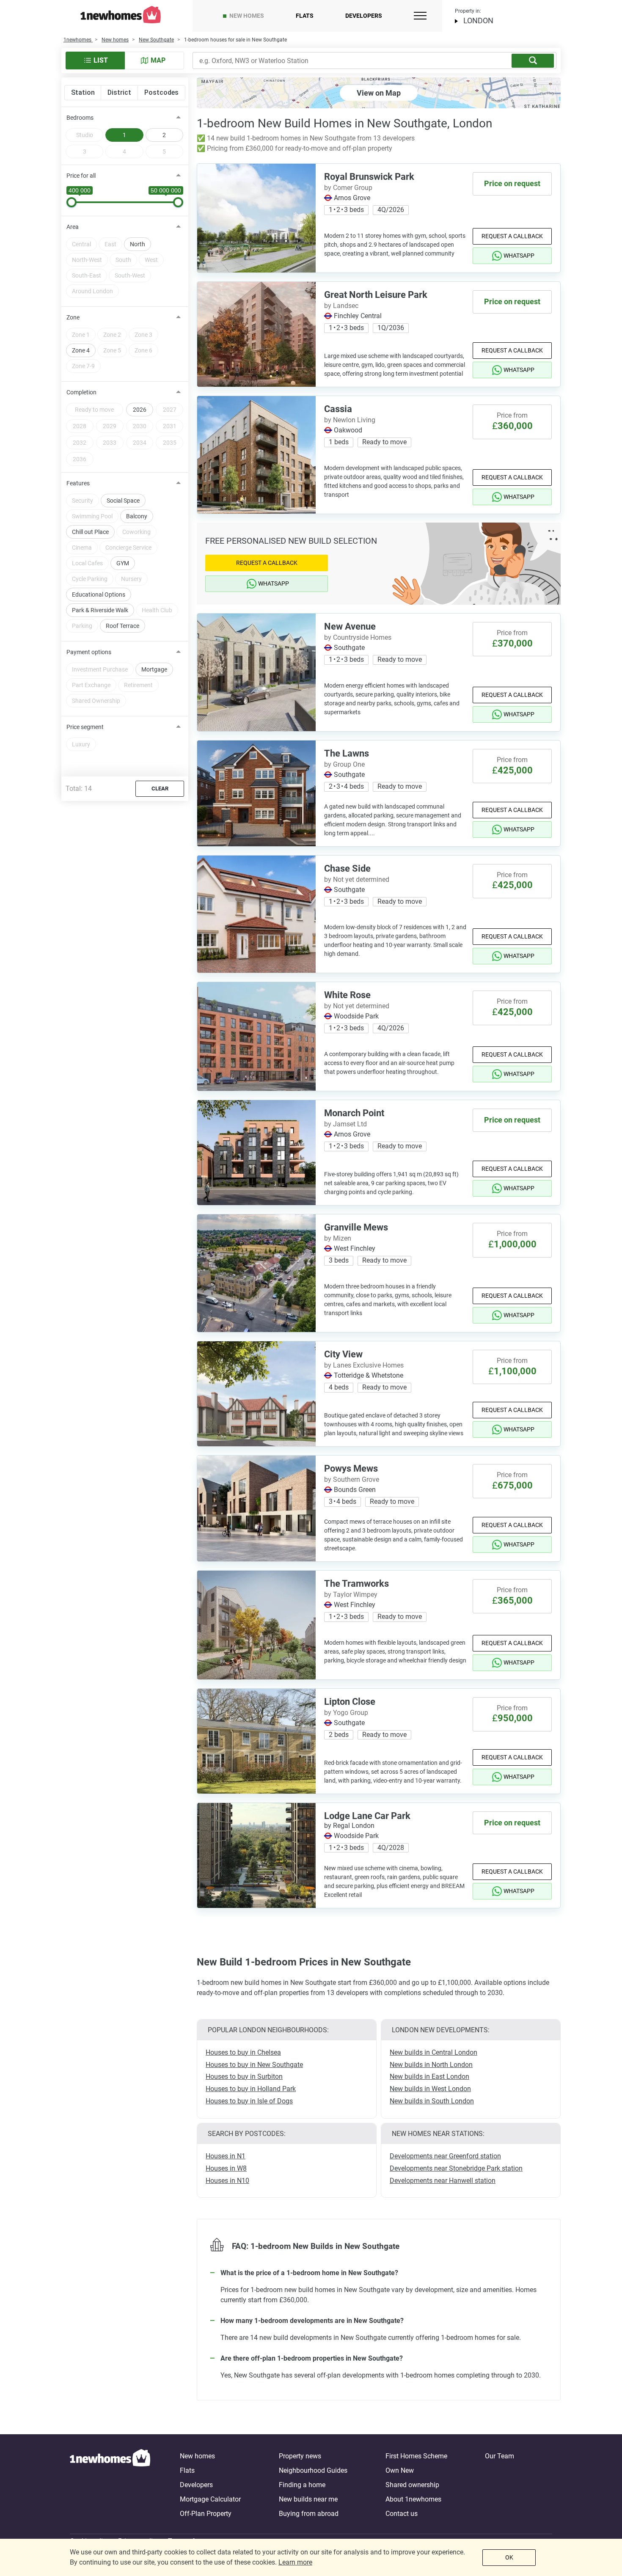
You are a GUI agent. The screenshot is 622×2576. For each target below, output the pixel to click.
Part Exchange (91, 685)
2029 (110, 426)
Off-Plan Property (206, 2514)
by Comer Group (348, 188)
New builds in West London (430, 2089)
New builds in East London (429, 2076)
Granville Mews (356, 1227)
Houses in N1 (226, 2156)
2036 (80, 459)
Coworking (136, 532)
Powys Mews (351, 1468)
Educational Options (99, 594)
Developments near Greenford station (445, 2156)
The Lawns (347, 753)
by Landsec (341, 306)
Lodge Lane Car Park (367, 1816)
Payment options (89, 652)
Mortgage (154, 669)
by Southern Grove (352, 1479)
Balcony (137, 516)
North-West (87, 260)
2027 (170, 410)
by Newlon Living (350, 420)
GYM (123, 563)
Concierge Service (128, 548)
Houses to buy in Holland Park (251, 2089)
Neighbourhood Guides (313, 2470)
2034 (140, 443)
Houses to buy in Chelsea (243, 2052)
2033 (110, 443)
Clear (160, 788)
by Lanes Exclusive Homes (364, 1365)
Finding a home (302, 2485)
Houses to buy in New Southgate (254, 2065)
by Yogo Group (346, 1713)
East (110, 244)
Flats (305, 16)
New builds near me (308, 2499)
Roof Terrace (122, 626)
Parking (82, 626)
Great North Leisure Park (376, 295)
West (151, 260)
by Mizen (338, 1238)
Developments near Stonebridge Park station (456, 2168)
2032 (80, 443)
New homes (247, 16)
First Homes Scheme (416, 2456)
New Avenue (350, 626)
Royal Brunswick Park (369, 177)
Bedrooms (80, 118)
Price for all (81, 176)
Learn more (295, 2562)
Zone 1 (81, 335)
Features (78, 483)
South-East (87, 275)
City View (343, 1354)
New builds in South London (432, 2101)
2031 (170, 426)
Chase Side (347, 868)
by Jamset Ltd (345, 1124)
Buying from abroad (309, 2514)
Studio (85, 135)
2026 (140, 410)
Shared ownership (412, 2485)
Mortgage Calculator (210, 2499)
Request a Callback (512, 236)
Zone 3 (143, 335)
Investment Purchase (100, 669)
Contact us (402, 2514)
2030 (140, 426)
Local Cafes (87, 563)
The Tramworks (356, 1584)
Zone (73, 317)
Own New (400, 2470)
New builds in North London (431, 2065)
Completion (81, 392)
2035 (170, 443)
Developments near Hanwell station (443, 2181)
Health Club (157, 610)
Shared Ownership (96, 701)
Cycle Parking (90, 579)
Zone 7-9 (83, 366)
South (123, 260)
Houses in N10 (227, 2181)
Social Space (123, 501)
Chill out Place (90, 532)
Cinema (82, 548)
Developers (364, 16)
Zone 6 (143, 350)
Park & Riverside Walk (100, 610)
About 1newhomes (413, 2499)
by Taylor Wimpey (351, 1595)
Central (81, 244)
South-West (130, 275)
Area (73, 227)
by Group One (344, 764)
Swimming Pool (92, 516)
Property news (300, 2456)
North (138, 244)
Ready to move (94, 410)
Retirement (138, 685)
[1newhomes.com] (110, 2485)
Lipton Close (350, 1702)
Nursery (131, 579)
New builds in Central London (433, 2052)
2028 (80, 426)
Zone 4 (81, 350)
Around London (92, 291)
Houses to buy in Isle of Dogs (249, 2101)
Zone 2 (112, 335)
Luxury (81, 744)
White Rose (347, 995)
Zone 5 (112, 350)
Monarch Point (354, 1113)
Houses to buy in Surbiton (244, 2076)
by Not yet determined (357, 879)
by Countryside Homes (358, 637)
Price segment (85, 727)
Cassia (338, 409)
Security (83, 501)
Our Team (500, 2456)
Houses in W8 (226, 2168)
